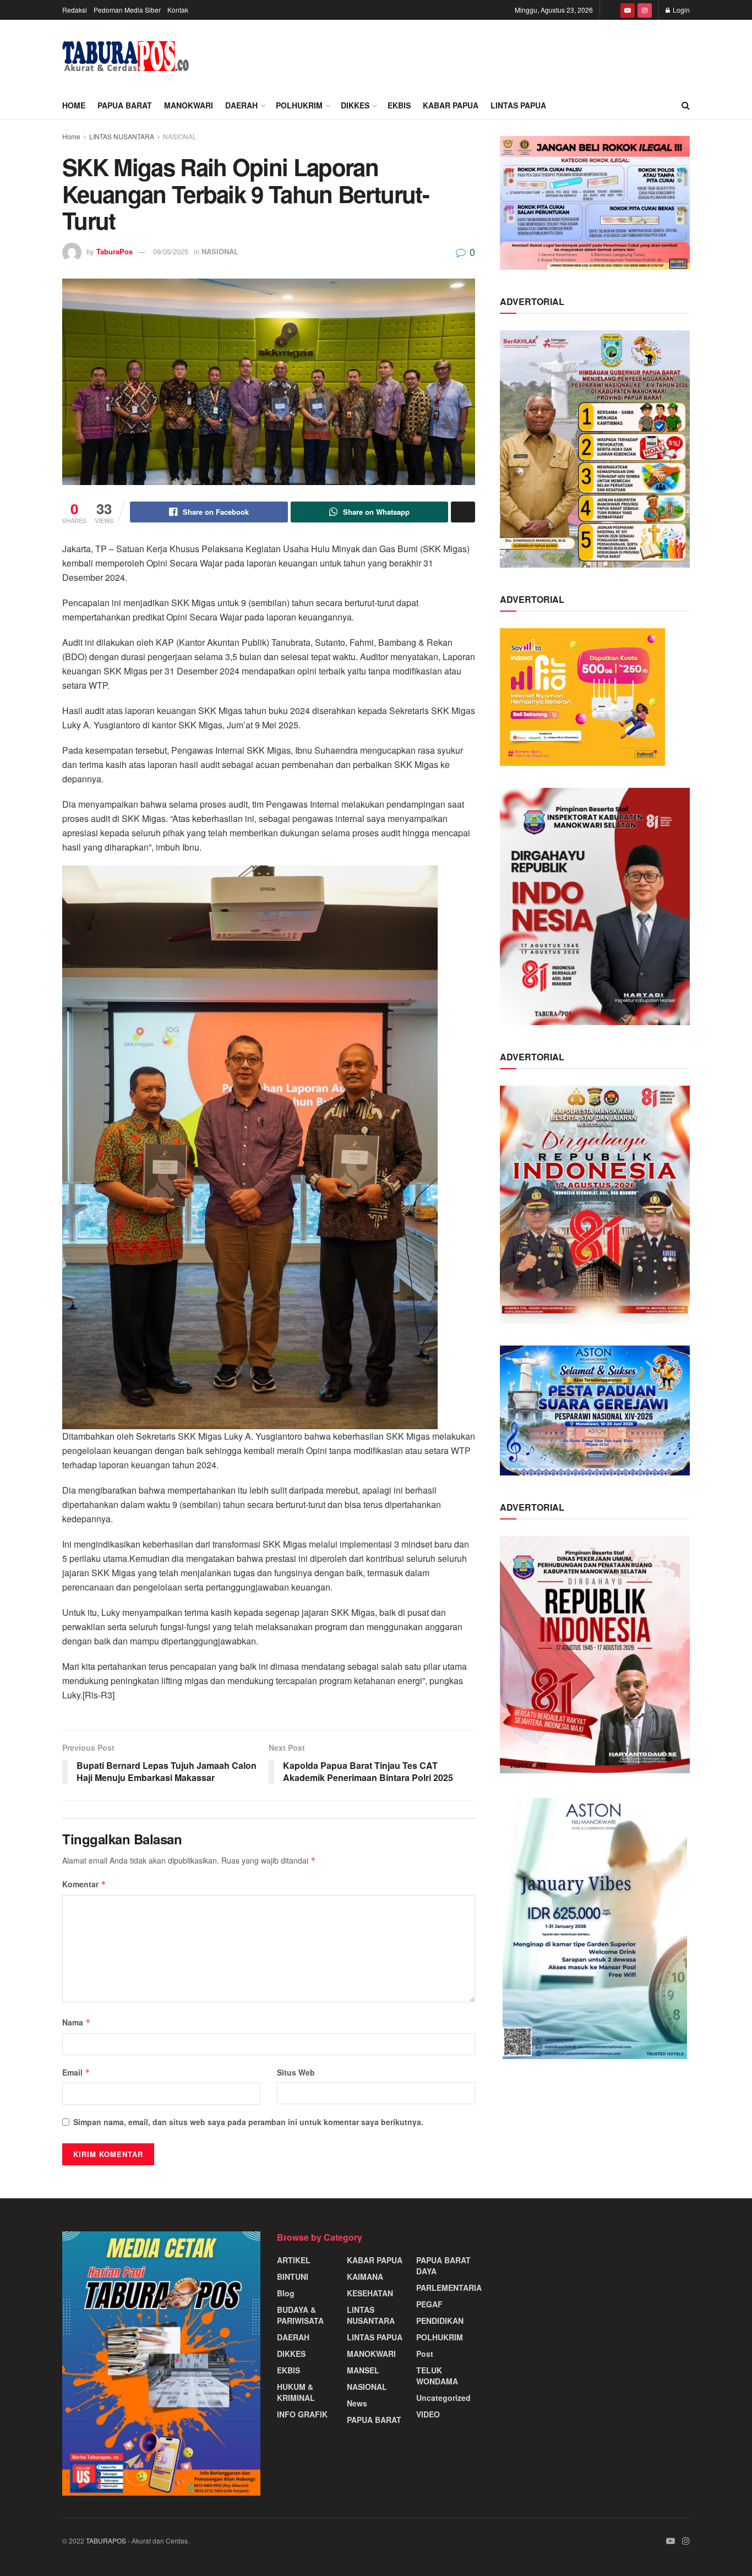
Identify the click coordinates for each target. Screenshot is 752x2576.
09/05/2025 (171, 251)
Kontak (178, 10)
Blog (286, 2293)
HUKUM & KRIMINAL (296, 2392)
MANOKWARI (189, 105)
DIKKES (355, 105)
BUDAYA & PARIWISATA (300, 2315)
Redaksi (75, 10)
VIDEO (428, 2414)
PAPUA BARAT (125, 105)
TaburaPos (115, 251)
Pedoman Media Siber (127, 10)
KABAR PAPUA (451, 105)
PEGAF (429, 2304)
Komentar (84, 1884)
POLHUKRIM (299, 105)
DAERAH (241, 105)
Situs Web (296, 2072)
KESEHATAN (370, 2293)
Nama (77, 2022)
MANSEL (363, 2370)
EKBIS (399, 105)
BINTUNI (293, 2277)
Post (425, 2354)
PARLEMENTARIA (449, 2288)
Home (74, 105)
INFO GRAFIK (302, 2414)
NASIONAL (180, 136)
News (357, 2403)
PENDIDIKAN (440, 2321)
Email (76, 2072)
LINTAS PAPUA (518, 105)
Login (680, 10)
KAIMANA (365, 2277)
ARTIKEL (294, 2260)
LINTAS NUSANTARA (122, 136)
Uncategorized (443, 2398)
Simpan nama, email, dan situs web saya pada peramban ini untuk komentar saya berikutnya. (248, 2122)
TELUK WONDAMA (437, 2376)
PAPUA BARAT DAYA (443, 2265)
